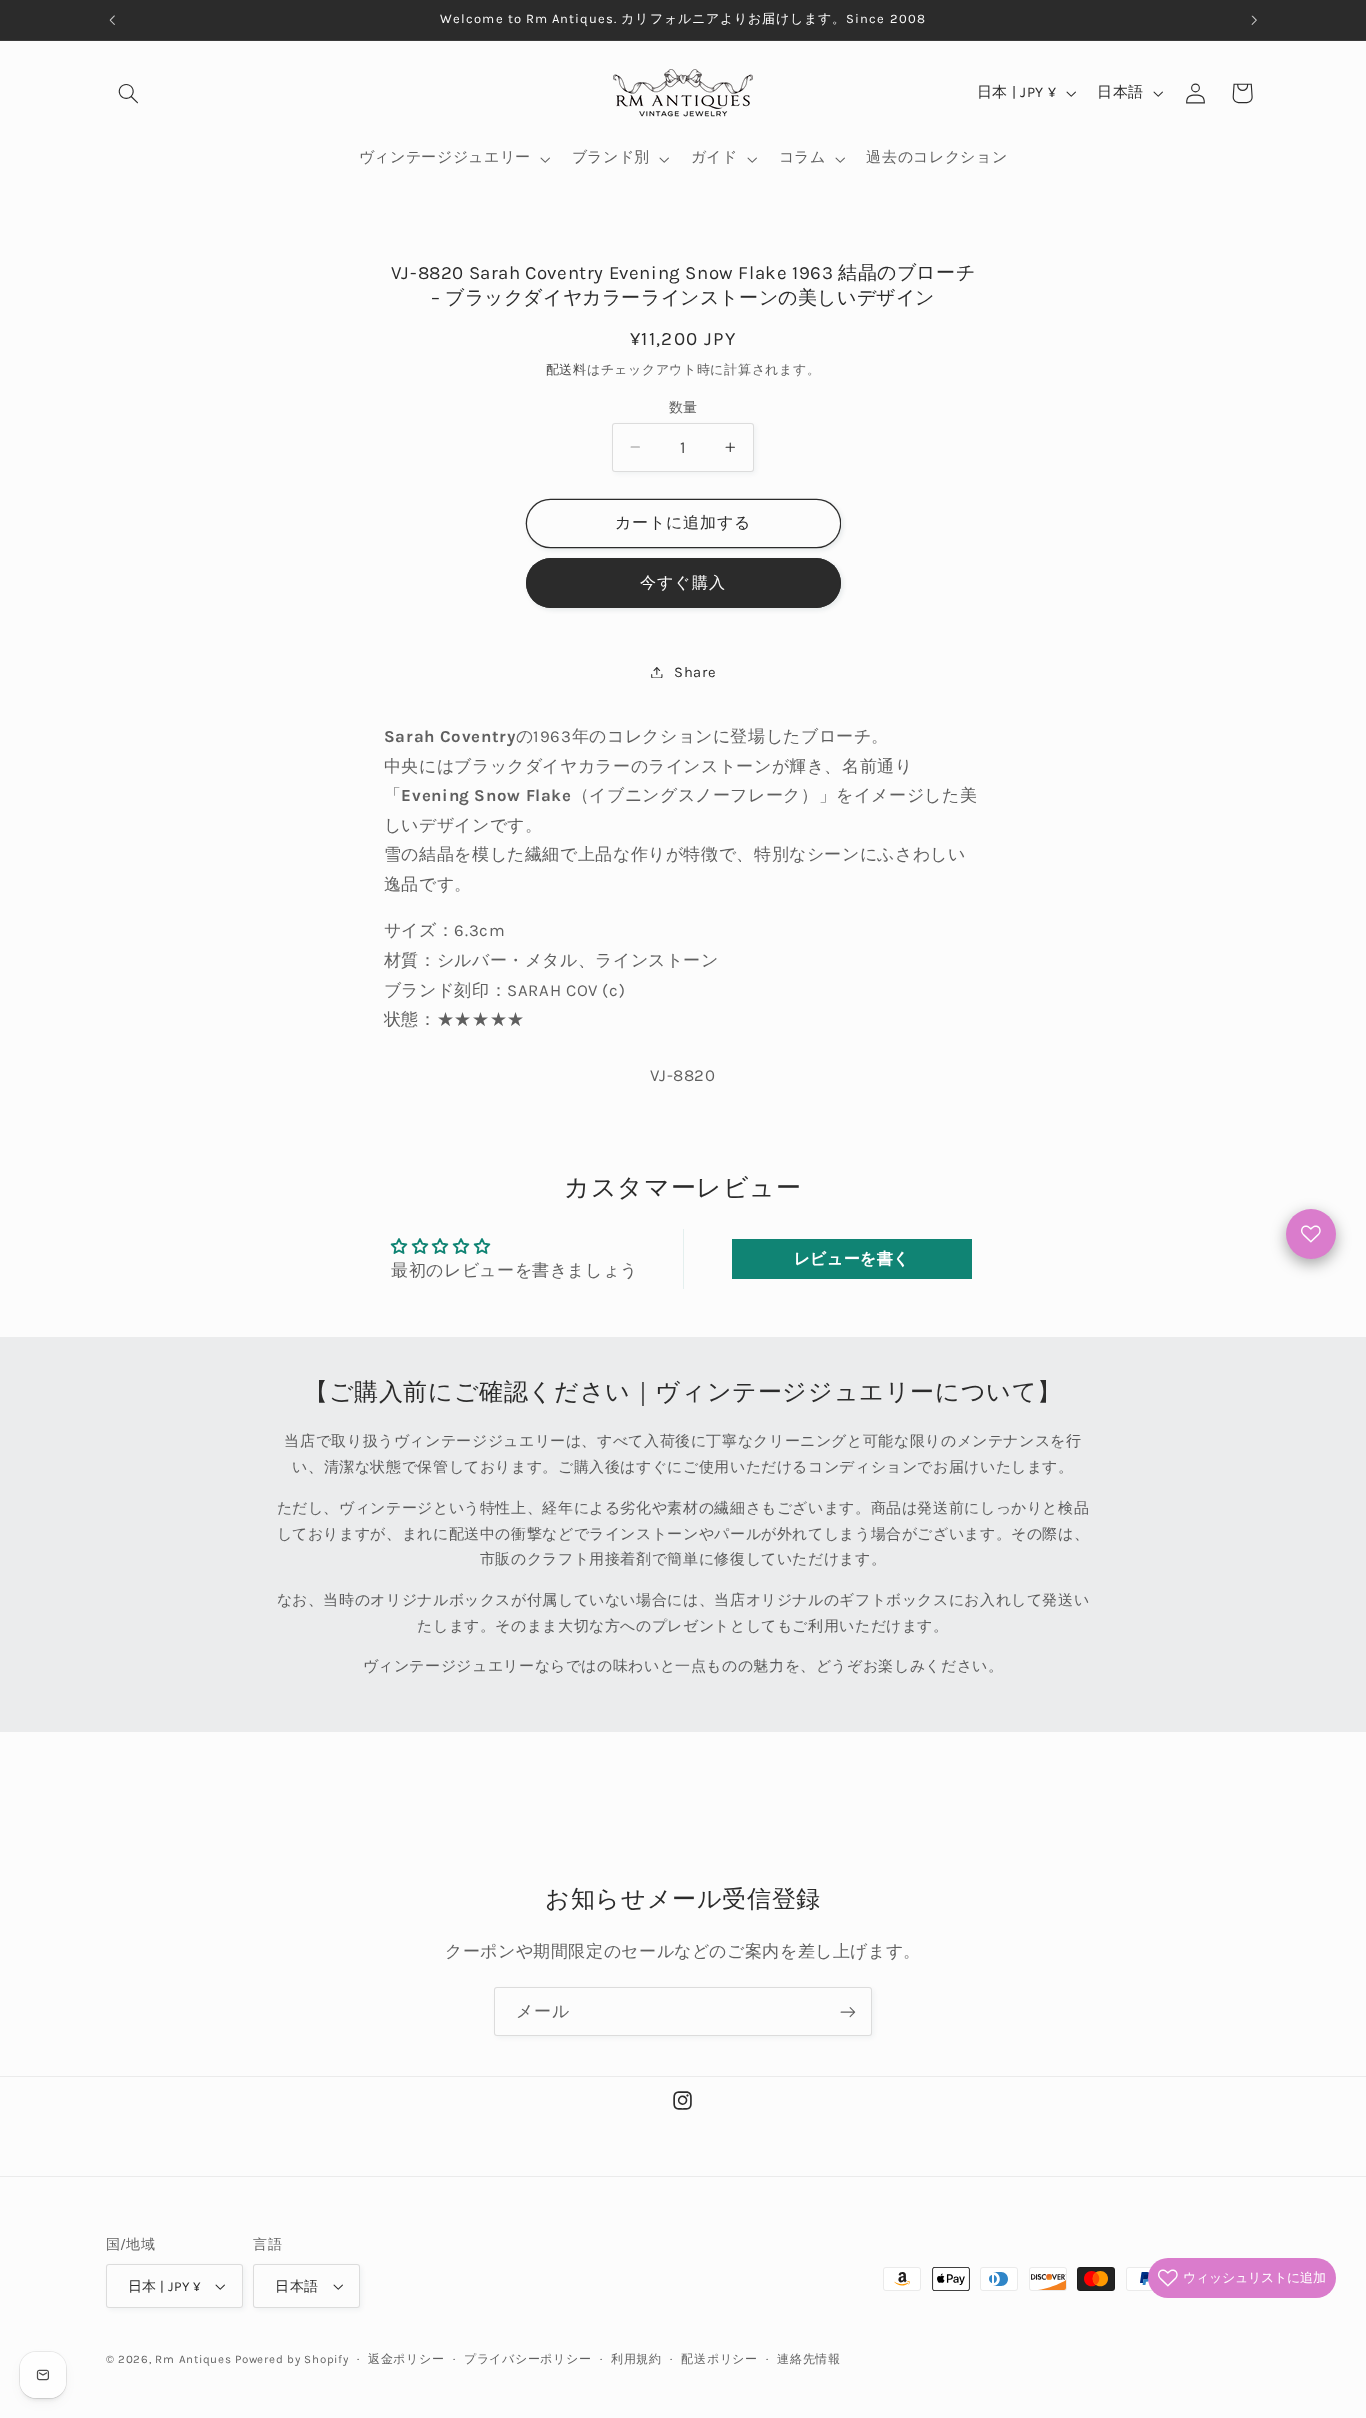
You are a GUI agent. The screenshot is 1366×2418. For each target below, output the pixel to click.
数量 (683, 406)
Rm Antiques (193, 2359)
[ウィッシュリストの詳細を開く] (1311, 1234)
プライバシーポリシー (527, 2359)
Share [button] (695, 671)
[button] (129, 93)
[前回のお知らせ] (112, 20)
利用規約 (636, 2359)
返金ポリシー (406, 2359)
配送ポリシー (719, 2359)
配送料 (566, 368)
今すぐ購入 (682, 582)
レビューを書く (852, 1258)
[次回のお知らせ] (1254, 20)
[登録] (848, 2011)
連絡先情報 (809, 2359)
